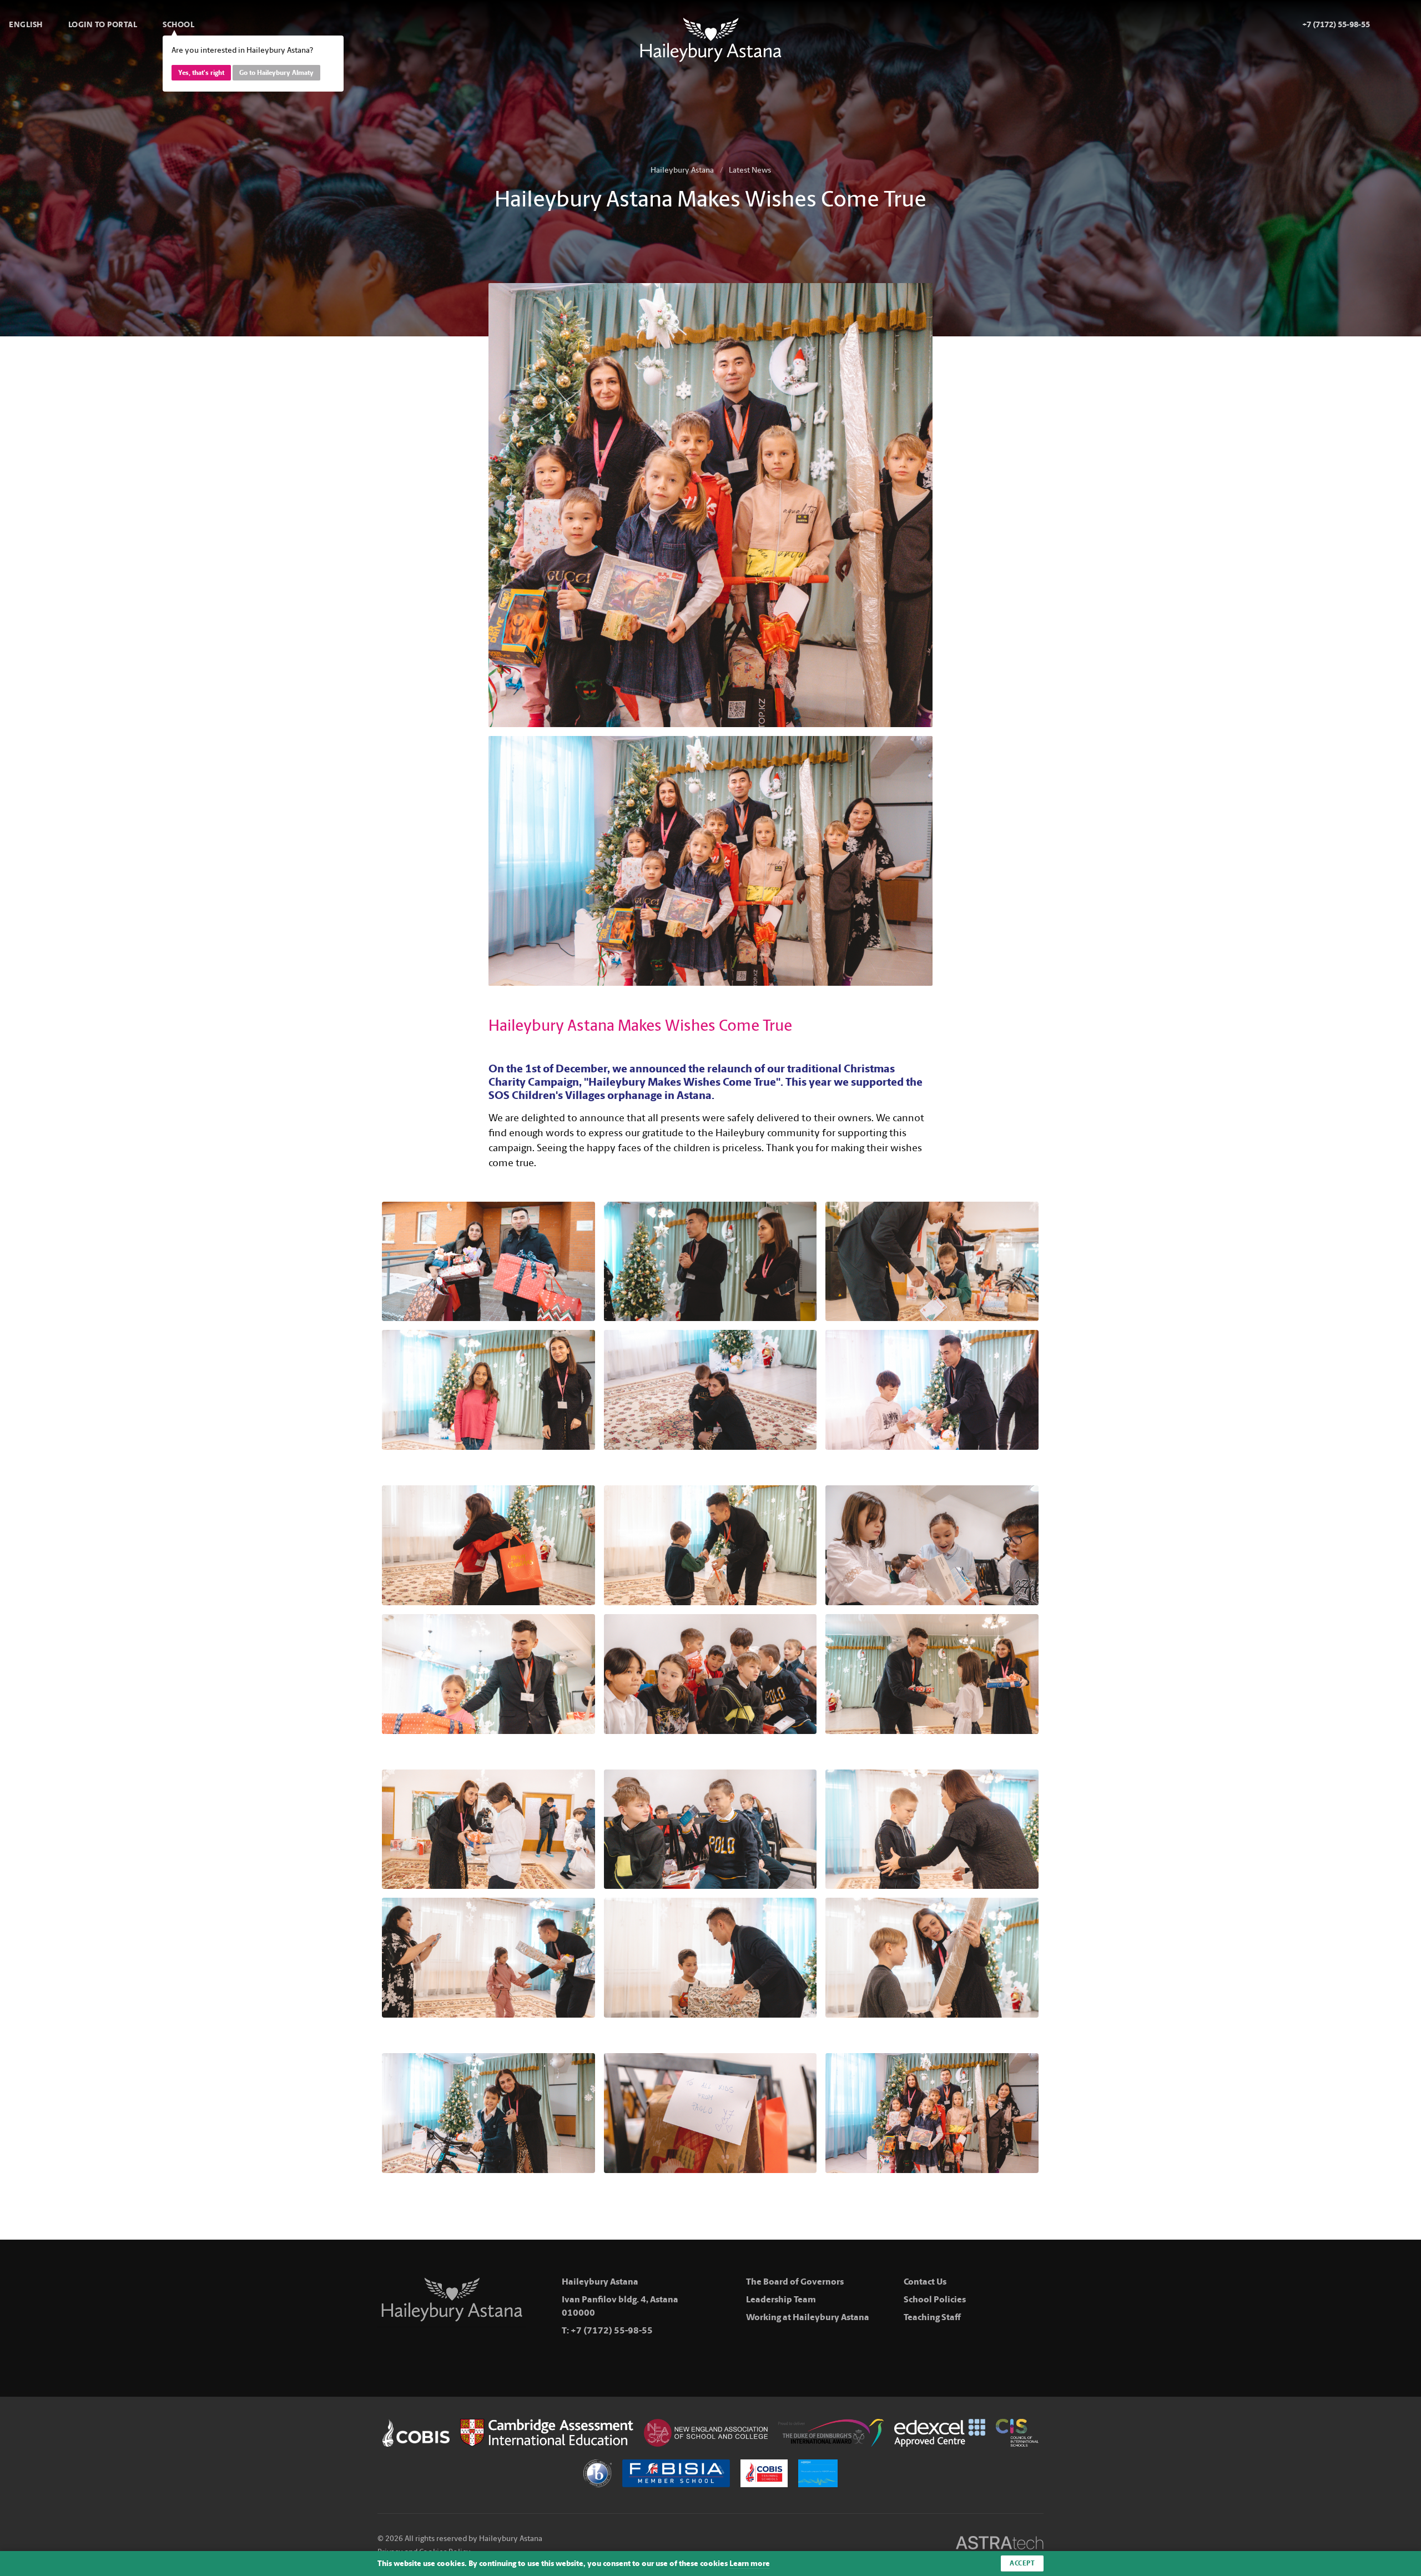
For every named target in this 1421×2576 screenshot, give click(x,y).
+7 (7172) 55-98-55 (612, 2330)
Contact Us (925, 2282)
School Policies (935, 2299)
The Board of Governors (795, 2282)
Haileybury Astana (682, 170)
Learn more (750, 2564)
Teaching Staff (932, 2317)
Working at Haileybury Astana (808, 2317)
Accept (1022, 2563)
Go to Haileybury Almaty (276, 73)
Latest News (750, 170)
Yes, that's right (201, 73)
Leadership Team (781, 2299)
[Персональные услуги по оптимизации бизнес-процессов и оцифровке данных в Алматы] (1000, 2545)
